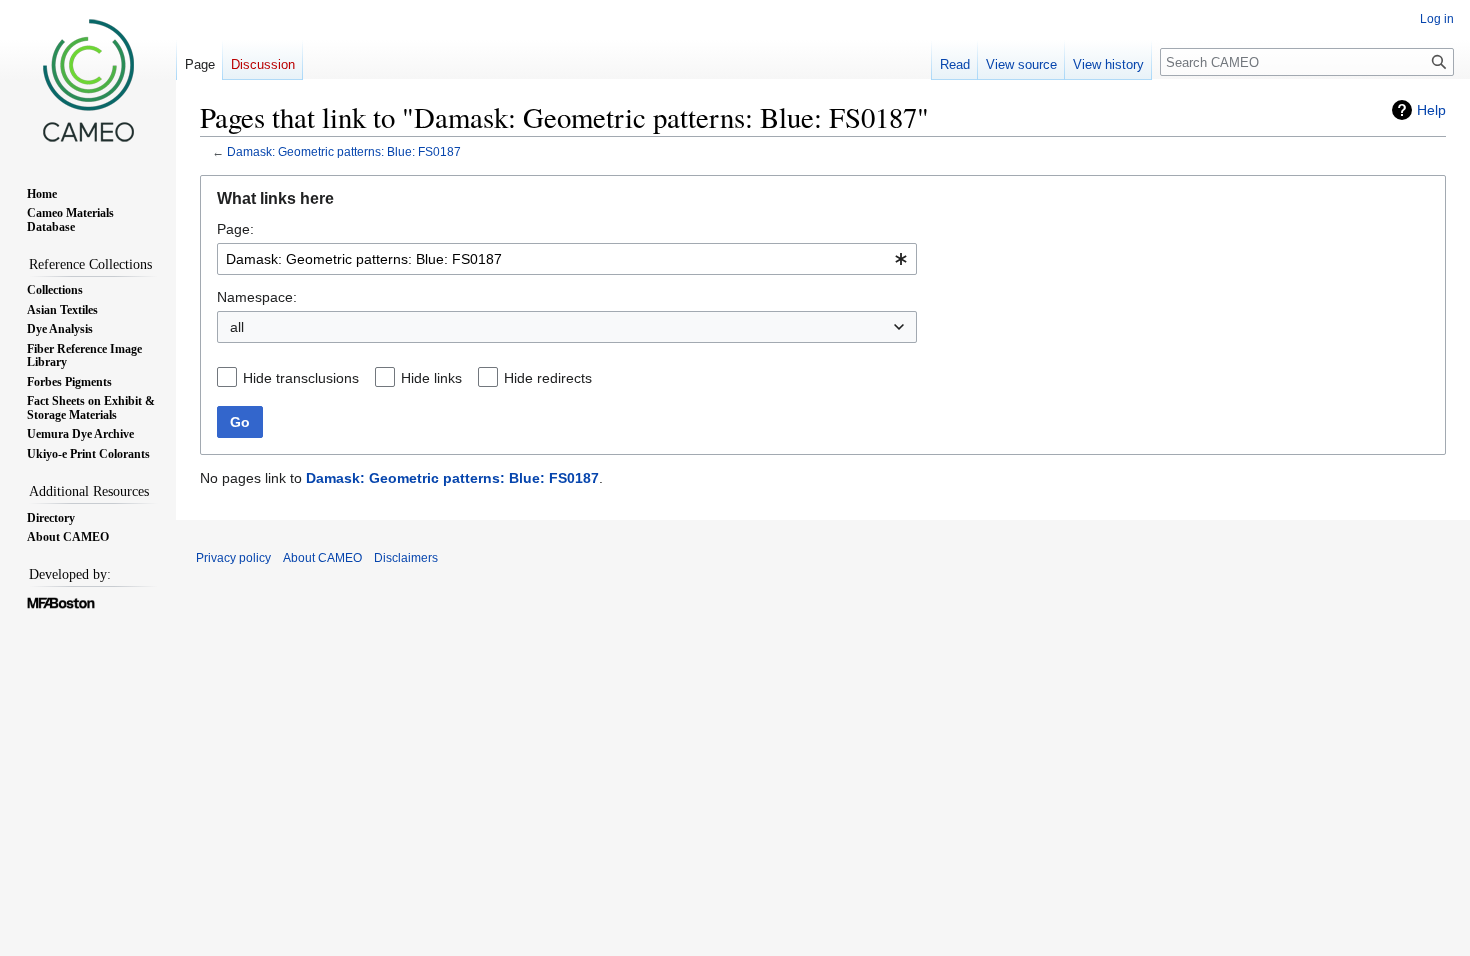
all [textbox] (237, 327)
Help (1431, 110)
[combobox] (567, 259)
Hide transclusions (301, 378)
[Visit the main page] (88, 80)
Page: (235, 229)
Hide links (431, 378)
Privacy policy (233, 558)
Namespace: (257, 297)
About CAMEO (322, 558)
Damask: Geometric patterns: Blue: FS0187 (344, 151)
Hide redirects (548, 378)
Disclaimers (406, 558)
